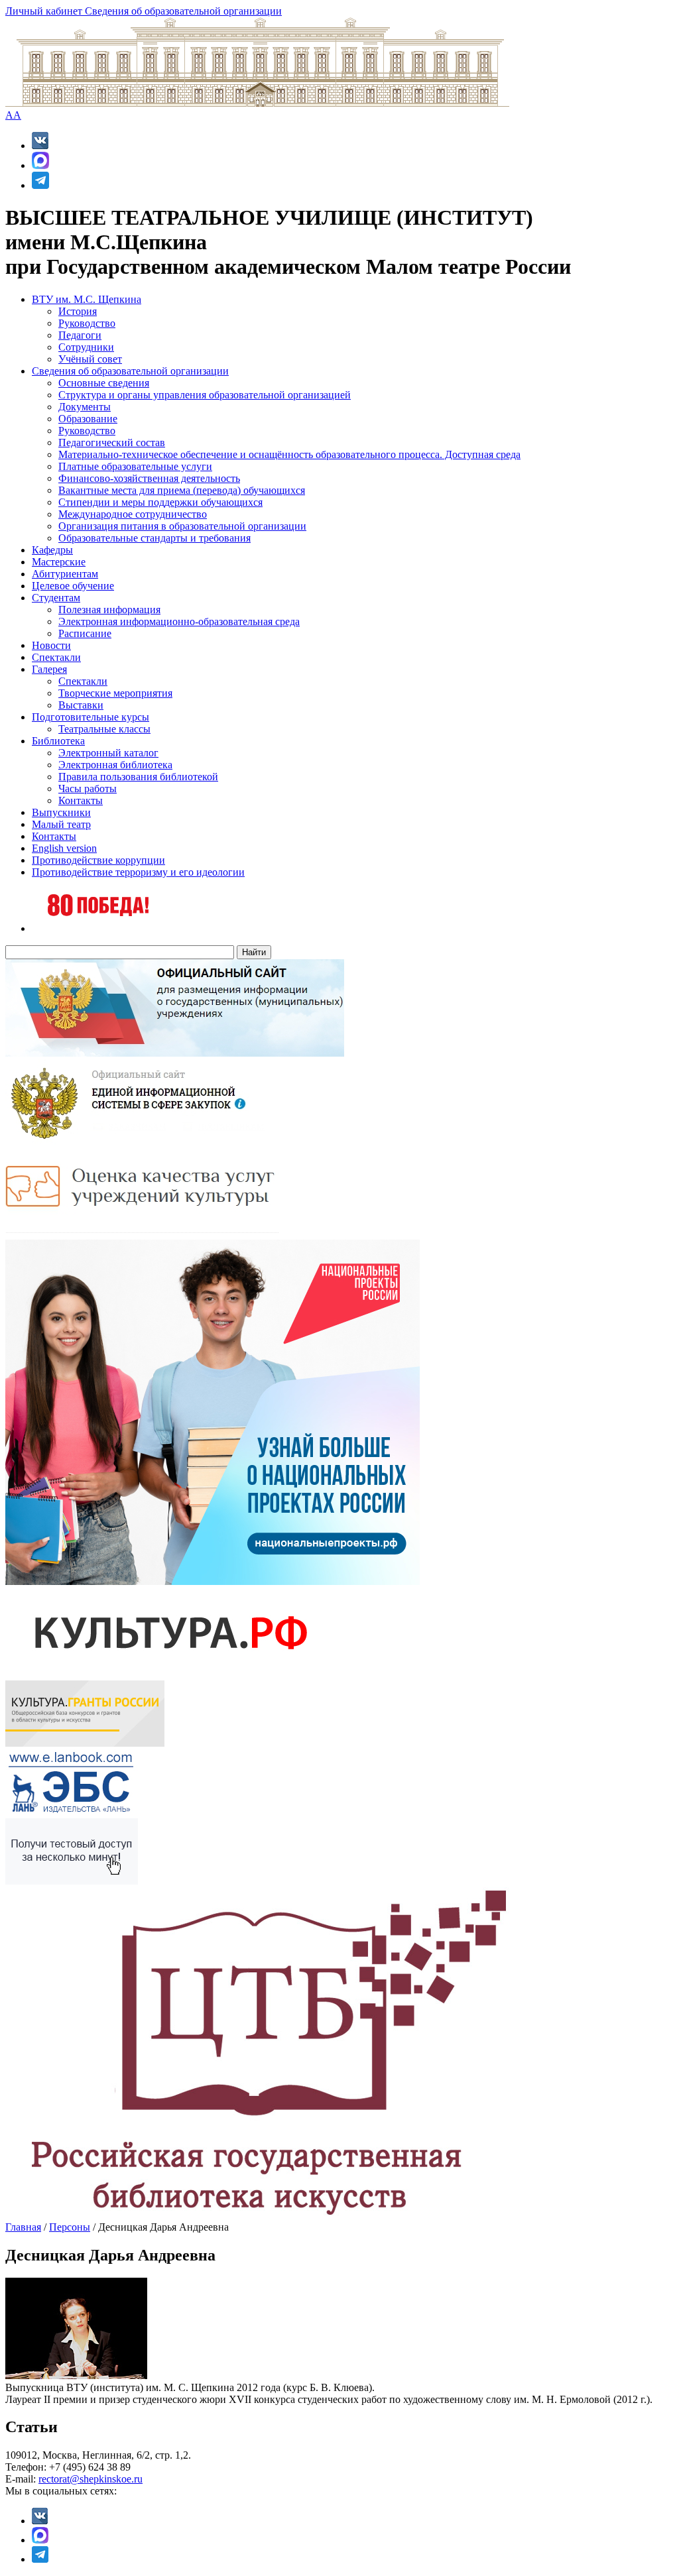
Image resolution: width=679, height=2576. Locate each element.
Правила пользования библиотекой (138, 777)
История (78, 311)
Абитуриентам (65, 574)
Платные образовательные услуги (135, 466)
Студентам (56, 598)
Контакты (81, 800)
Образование (88, 419)
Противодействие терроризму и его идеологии (138, 872)
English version (64, 848)
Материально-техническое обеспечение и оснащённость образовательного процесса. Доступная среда (289, 454)
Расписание (85, 633)
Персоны (70, 2227)
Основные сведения (104, 383)
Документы (85, 407)
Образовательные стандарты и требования (154, 538)
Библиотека (58, 741)
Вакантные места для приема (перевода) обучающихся (182, 490)
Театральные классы (104, 729)
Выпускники (61, 812)
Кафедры (52, 550)
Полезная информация (109, 610)
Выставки (81, 705)
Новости (51, 645)
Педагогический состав (112, 442)
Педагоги (80, 335)
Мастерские (59, 562)
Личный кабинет (45, 11)
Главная (23, 2227)
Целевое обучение (73, 586)
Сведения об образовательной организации (183, 11)
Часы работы (88, 789)
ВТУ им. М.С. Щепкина (87, 299)
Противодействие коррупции (98, 860)
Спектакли (56, 657)
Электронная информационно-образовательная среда (179, 621)
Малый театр (61, 824)
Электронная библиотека (115, 765)
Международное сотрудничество (133, 514)
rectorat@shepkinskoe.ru (91, 2479)
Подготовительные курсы (91, 717)
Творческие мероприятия (115, 693)
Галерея (49, 669)
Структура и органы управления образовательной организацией (205, 395)
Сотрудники (86, 347)
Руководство (87, 323)
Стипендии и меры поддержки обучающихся (160, 502)
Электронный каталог (108, 753)
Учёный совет (90, 359)
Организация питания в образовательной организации (182, 526)
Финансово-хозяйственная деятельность (149, 478)
